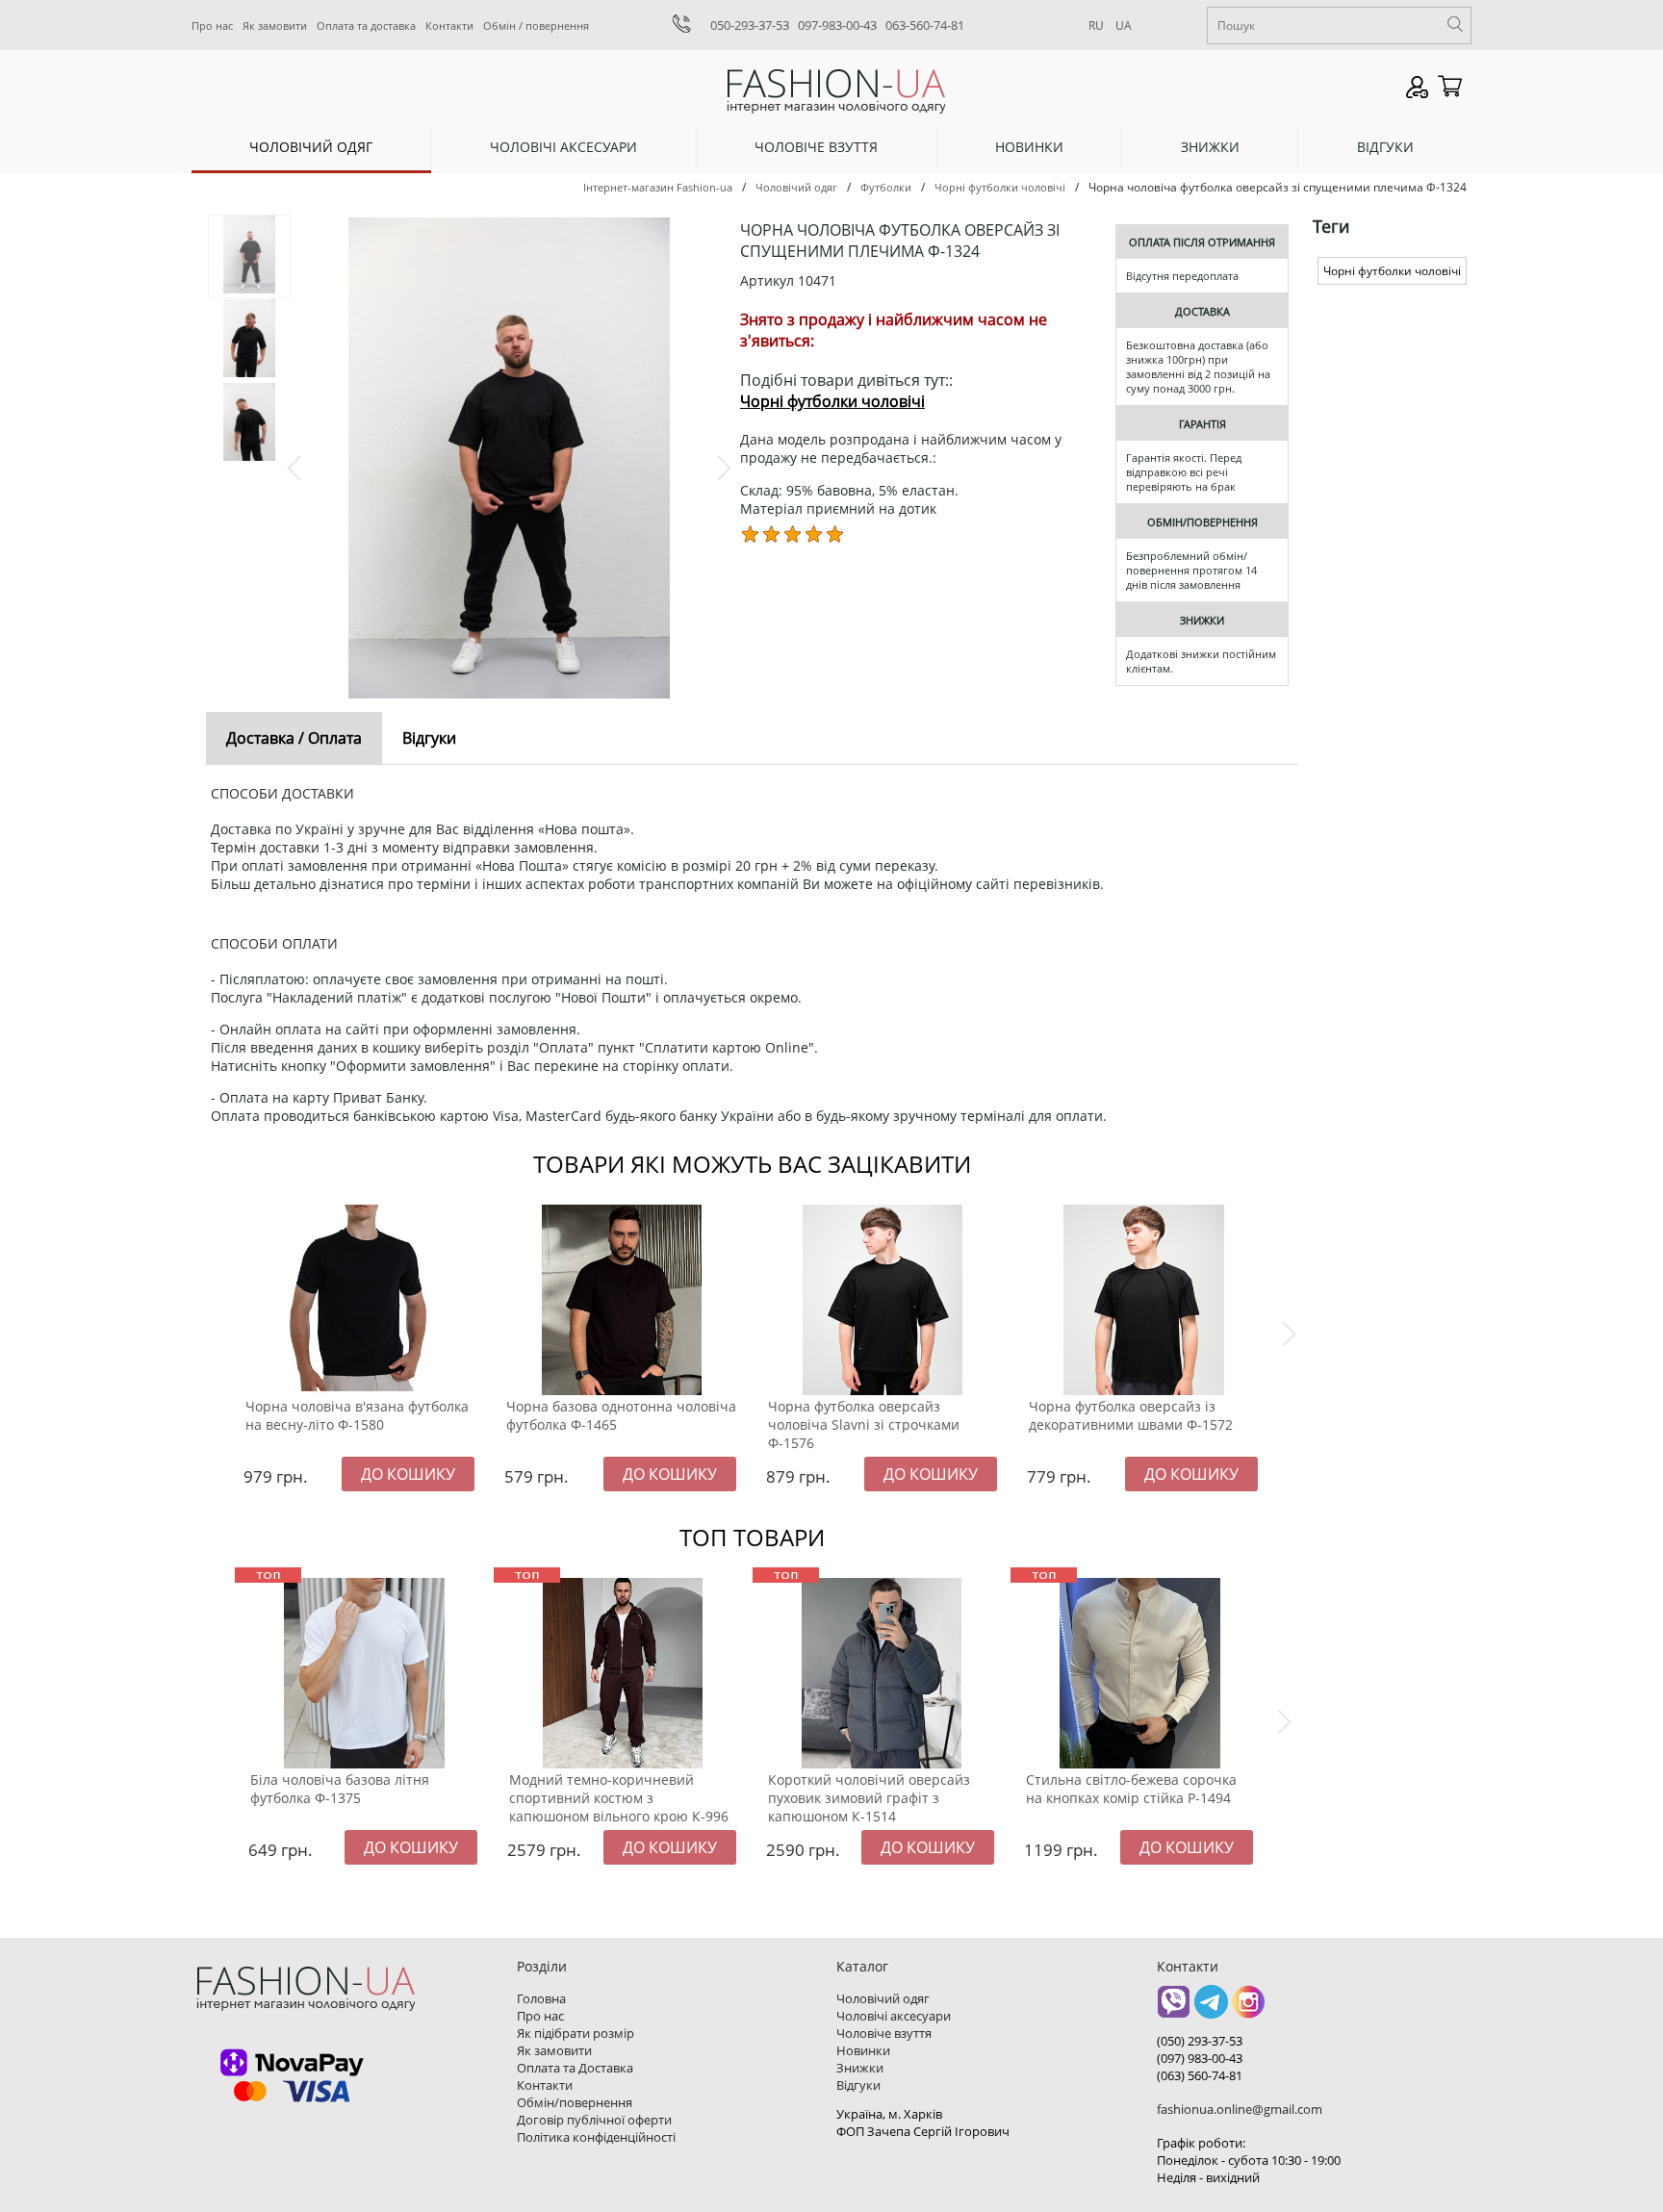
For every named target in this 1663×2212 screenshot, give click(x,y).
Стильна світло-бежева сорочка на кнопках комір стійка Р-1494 (1131, 1789)
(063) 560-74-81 (1200, 2075)
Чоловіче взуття (816, 147)
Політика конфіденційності (596, 2137)
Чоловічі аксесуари (563, 147)
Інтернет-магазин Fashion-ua (658, 187)
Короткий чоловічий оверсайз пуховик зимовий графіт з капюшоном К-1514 (869, 1798)
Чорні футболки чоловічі (1000, 187)
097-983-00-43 (837, 25)
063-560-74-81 (925, 25)
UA (1124, 25)
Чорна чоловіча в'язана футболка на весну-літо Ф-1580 (357, 1415)
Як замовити (275, 25)
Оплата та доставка (366, 25)
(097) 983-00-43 (1200, 2058)
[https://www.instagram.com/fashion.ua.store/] (1249, 2009)
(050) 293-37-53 (1200, 2041)
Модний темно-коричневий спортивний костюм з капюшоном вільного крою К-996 (619, 1798)
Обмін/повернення (575, 2102)
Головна (541, 1998)
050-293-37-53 (750, 25)
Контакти (449, 25)
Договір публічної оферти (594, 2120)
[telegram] (1211, 2009)
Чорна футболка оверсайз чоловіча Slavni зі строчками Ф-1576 (864, 1424)
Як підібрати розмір (576, 2033)
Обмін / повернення (536, 25)
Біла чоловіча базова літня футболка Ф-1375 (340, 1789)
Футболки (886, 187)
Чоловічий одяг (311, 147)
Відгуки (1385, 147)
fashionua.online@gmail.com (1240, 2109)
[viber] (1174, 2009)
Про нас (212, 25)
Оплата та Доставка (575, 2068)
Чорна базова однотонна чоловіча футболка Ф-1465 (621, 1415)
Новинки (1029, 147)
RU (1096, 25)
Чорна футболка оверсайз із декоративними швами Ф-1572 (1131, 1415)
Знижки (1210, 147)
